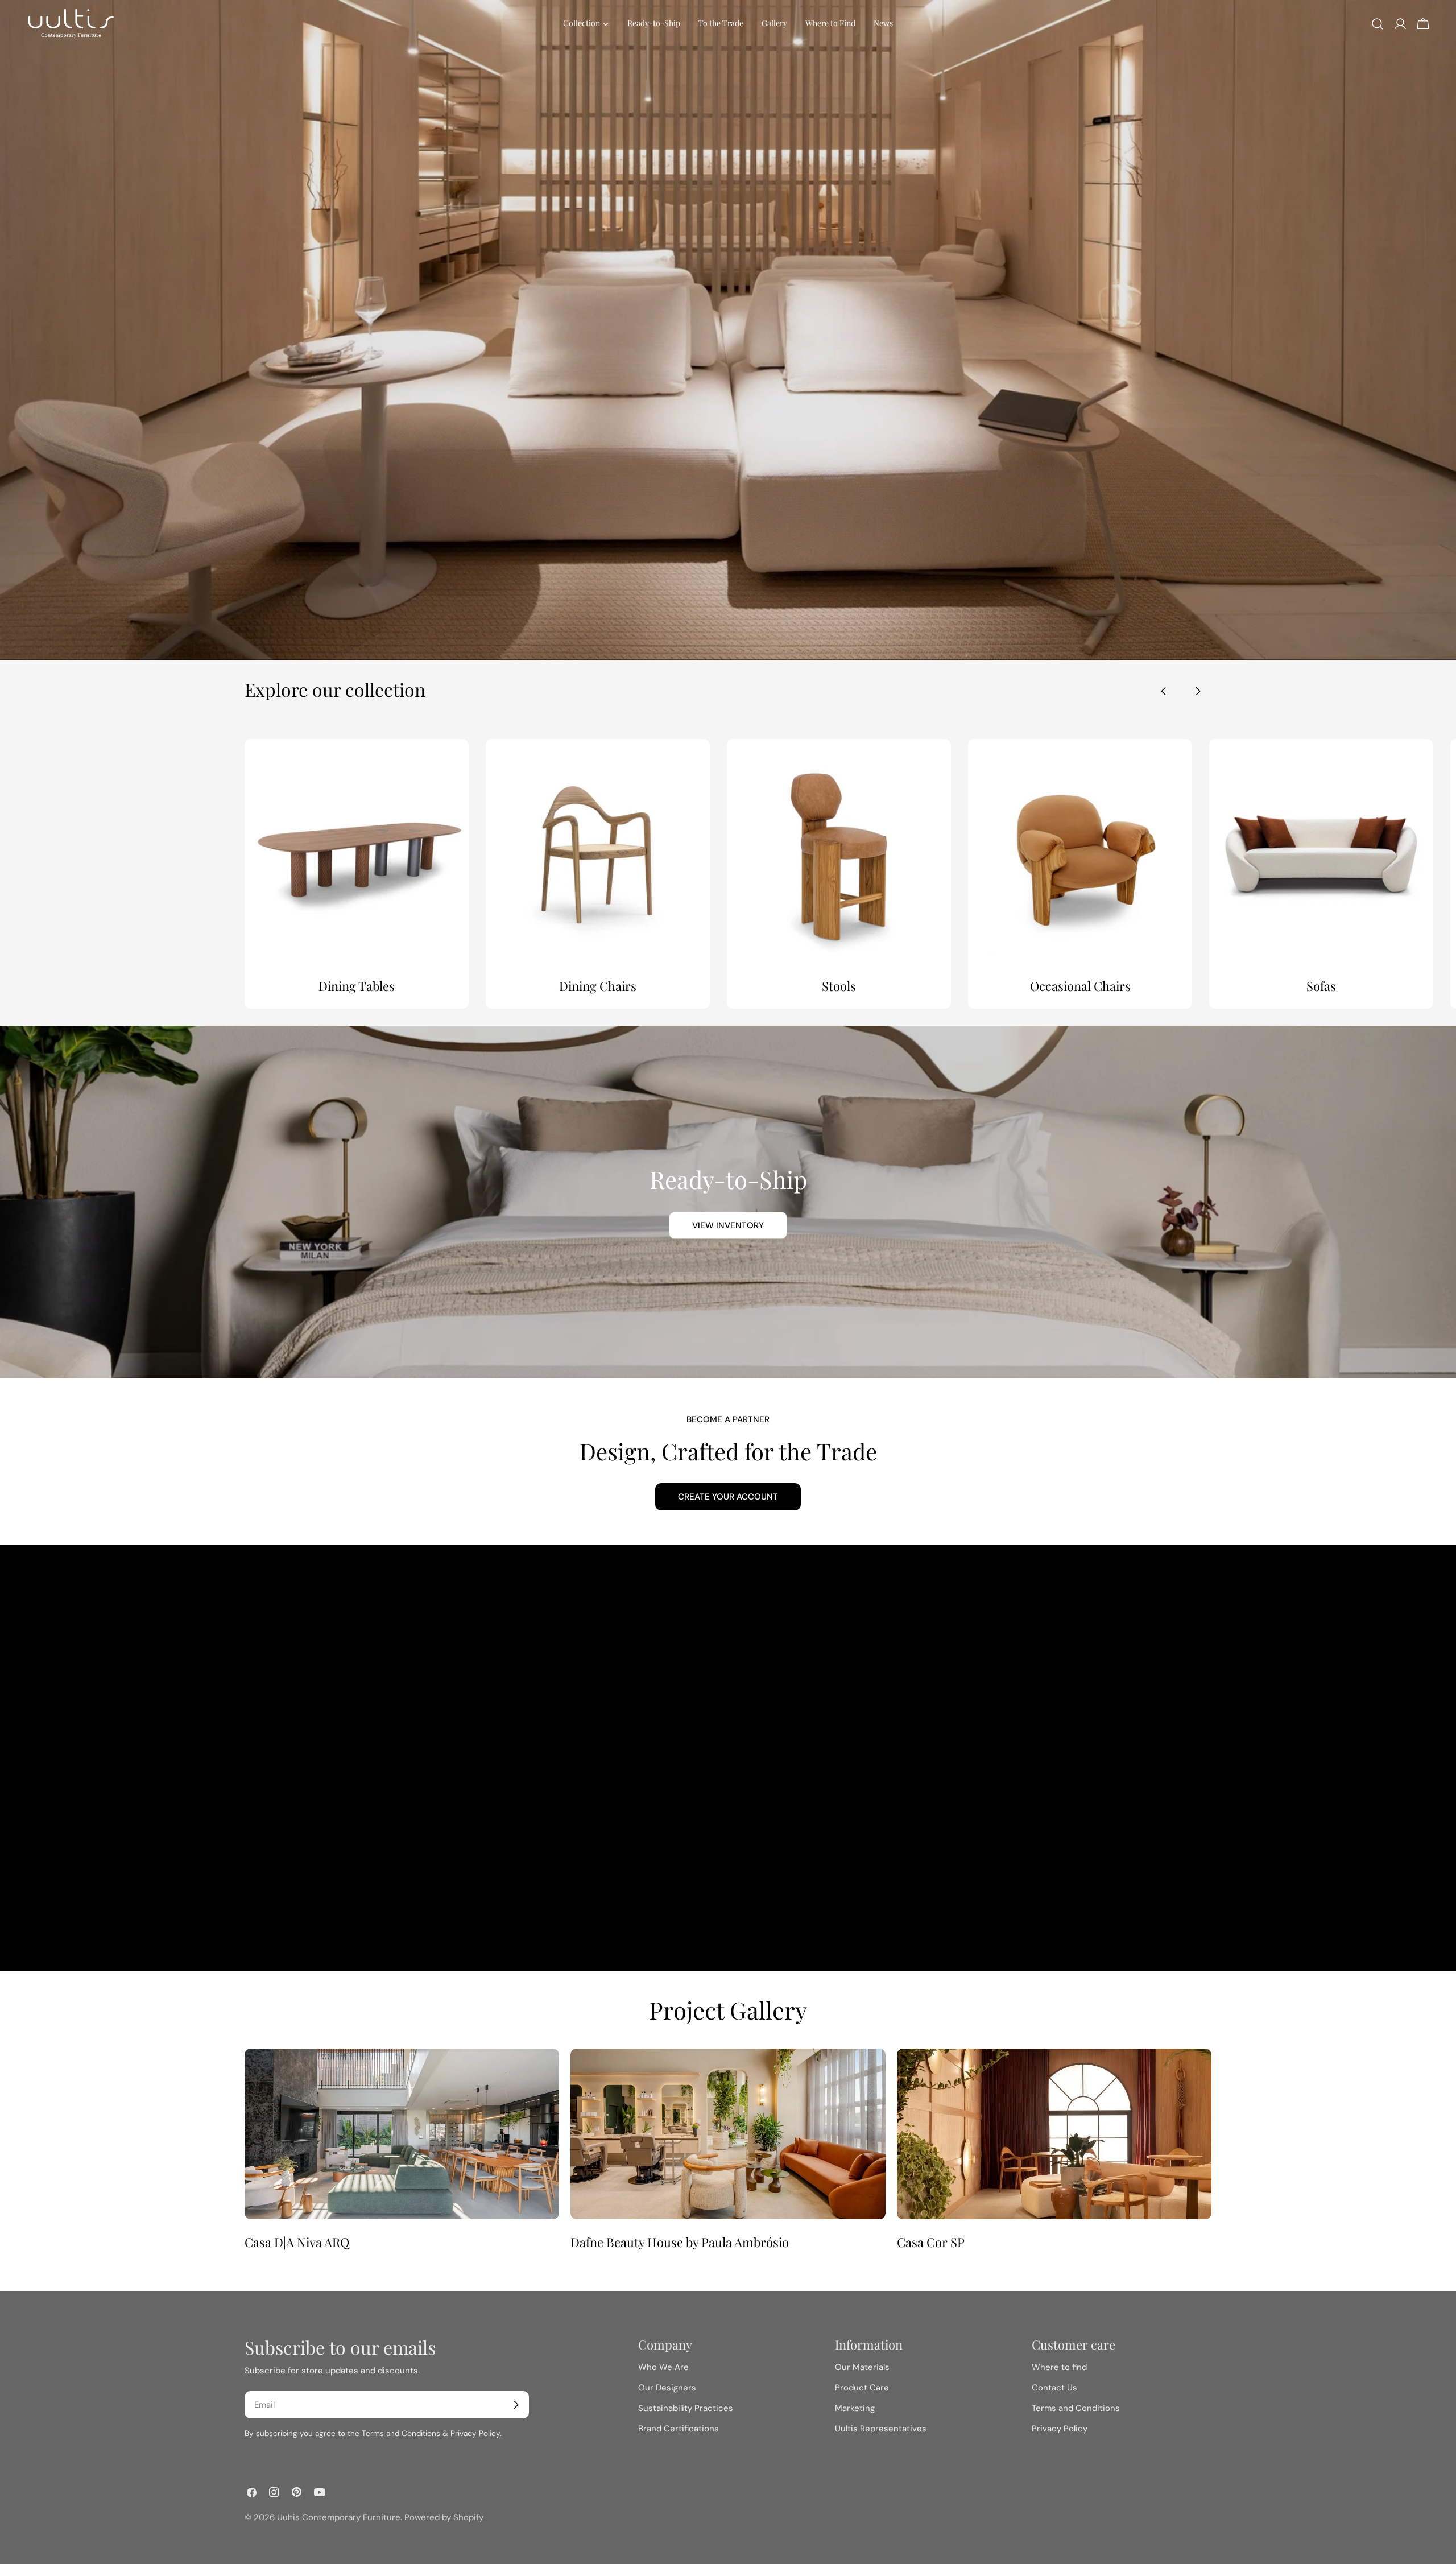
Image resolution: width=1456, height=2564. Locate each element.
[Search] (1378, 24)
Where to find (1059, 2367)
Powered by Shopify (444, 2517)
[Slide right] (1198, 691)
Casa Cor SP (931, 2242)
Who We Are (663, 2367)
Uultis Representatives (881, 2429)
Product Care (862, 2388)
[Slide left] (1164, 691)
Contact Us (1054, 2388)
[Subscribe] (516, 2405)
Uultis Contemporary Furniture (339, 2517)
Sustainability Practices (686, 2408)
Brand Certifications (679, 2429)
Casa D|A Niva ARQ (297, 2242)
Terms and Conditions (401, 2433)
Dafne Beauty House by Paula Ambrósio (680, 2242)
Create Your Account (728, 1497)
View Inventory (728, 1225)
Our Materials (862, 2367)
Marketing (855, 2408)
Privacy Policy (475, 2433)
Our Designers (667, 2388)
